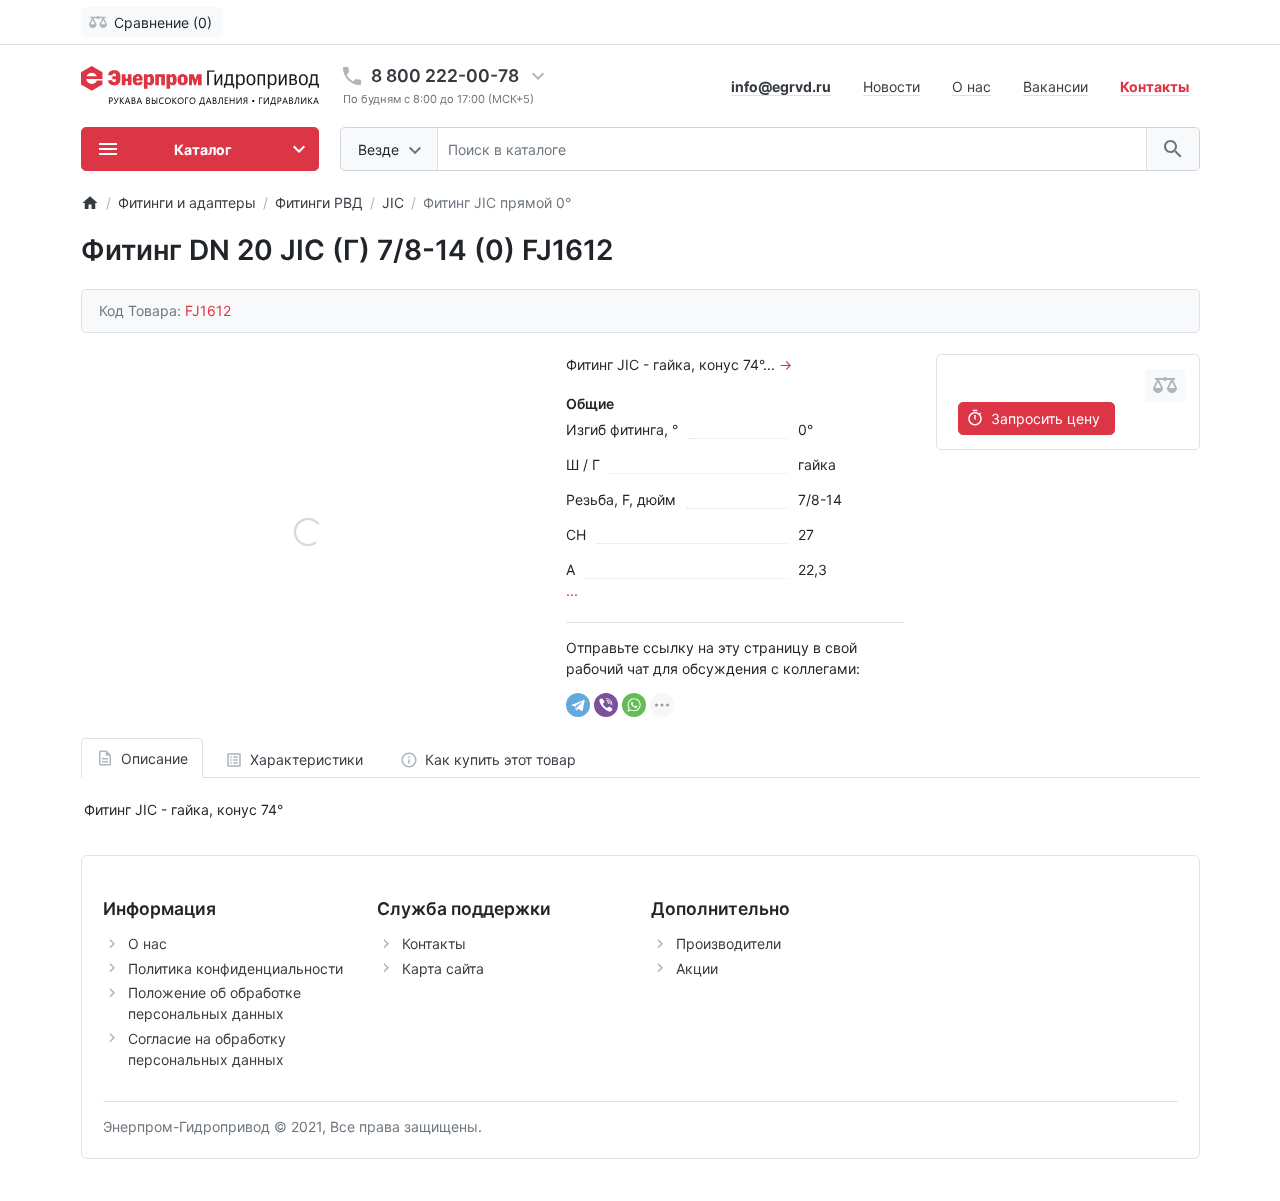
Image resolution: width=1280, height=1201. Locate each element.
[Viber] (606, 705)
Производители (728, 943)
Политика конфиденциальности (235, 968)
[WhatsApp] (634, 705)
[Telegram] (578, 705)
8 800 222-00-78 (445, 75)
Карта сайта (443, 968)
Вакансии (1055, 86)
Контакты (434, 943)
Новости (891, 86)
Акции (697, 968)
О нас (971, 86)
